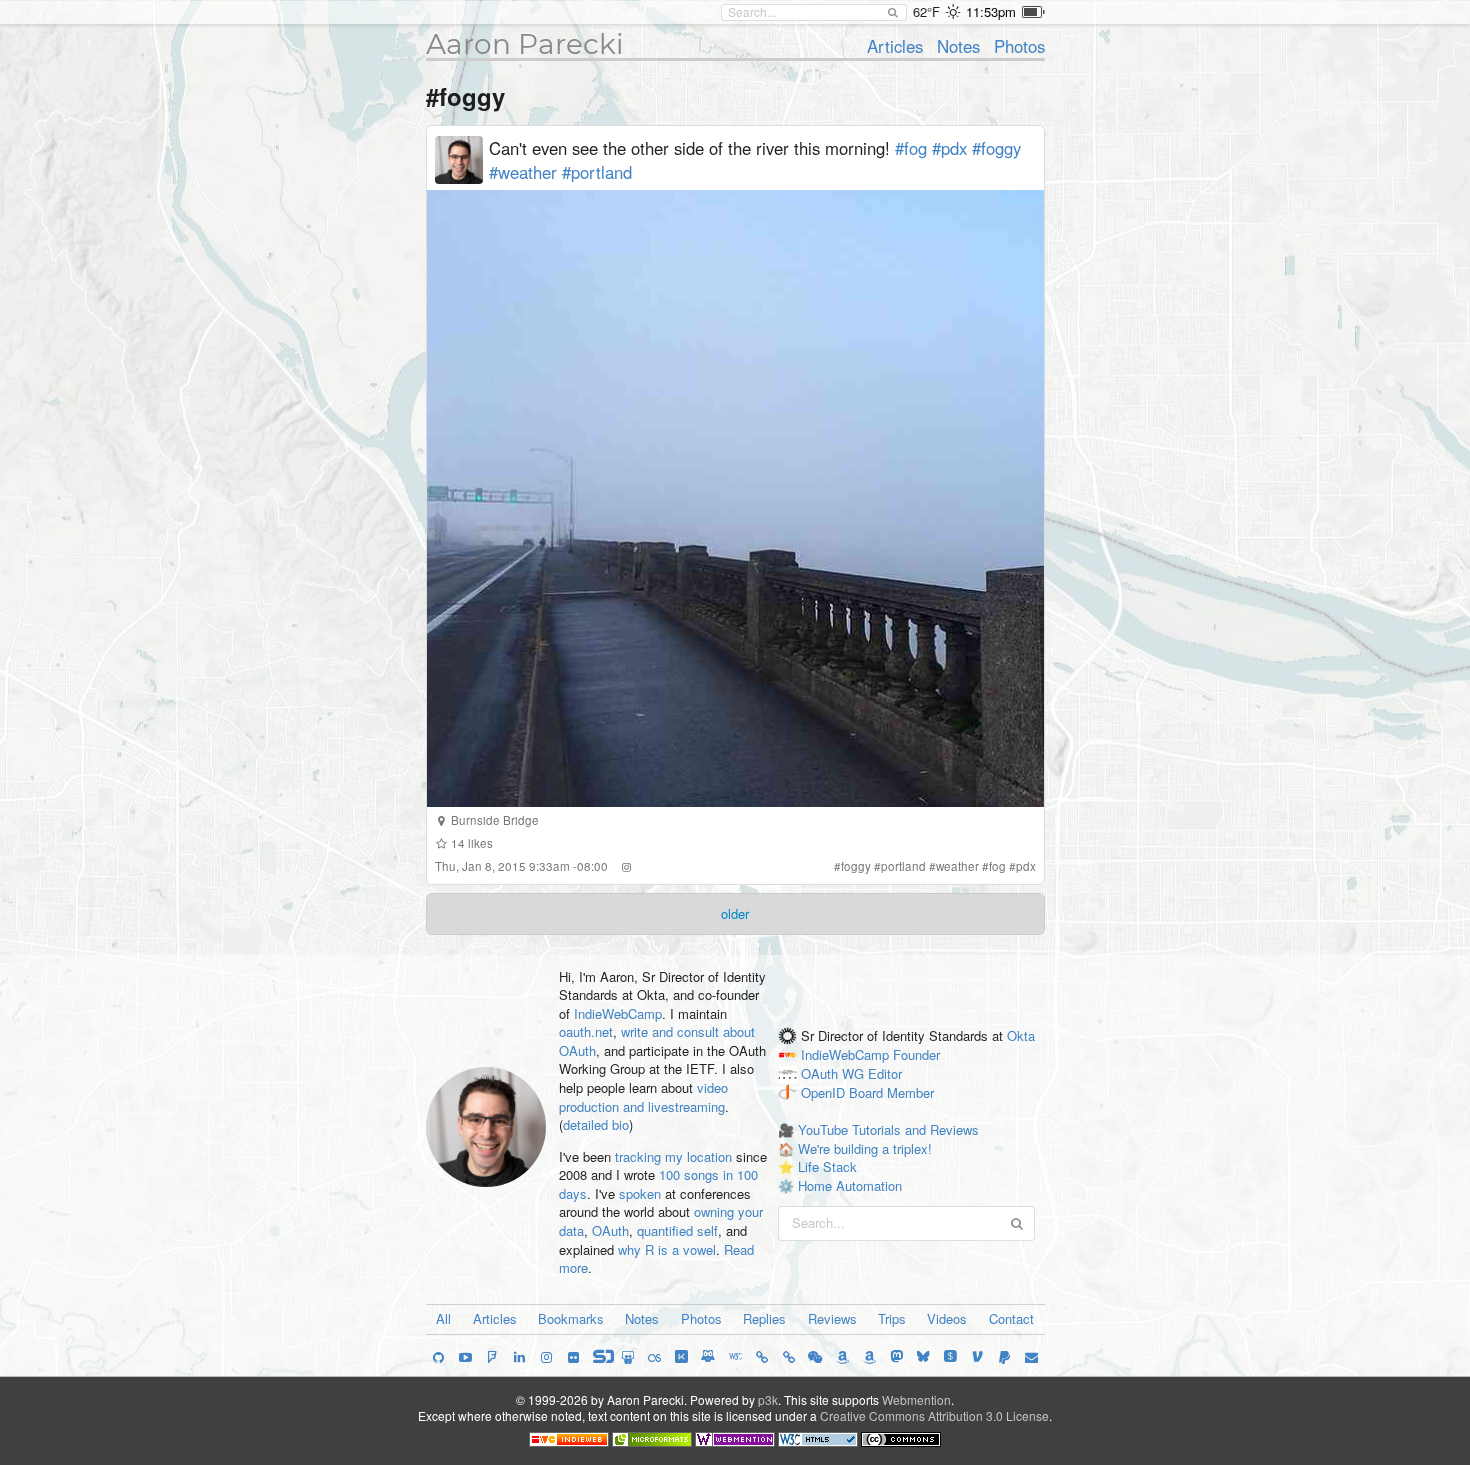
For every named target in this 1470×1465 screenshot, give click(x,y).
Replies (764, 1318)
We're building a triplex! (865, 1148)
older (735, 913)
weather (957, 866)
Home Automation (850, 1185)
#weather (523, 172)
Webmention (916, 1399)
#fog (911, 148)
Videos (947, 1318)
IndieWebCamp (618, 1013)
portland (903, 866)
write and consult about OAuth (657, 1041)
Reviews (832, 1318)
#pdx (949, 148)
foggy (856, 866)
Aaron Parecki (525, 44)
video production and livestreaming (643, 1097)
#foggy (996, 148)
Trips (892, 1318)
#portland (597, 172)
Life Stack (827, 1166)
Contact (1011, 1318)
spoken (640, 1193)
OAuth (610, 1230)
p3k (768, 1399)
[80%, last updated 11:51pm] (1033, 12)
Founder (916, 1054)
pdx (1026, 866)
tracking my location (673, 1156)
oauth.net (586, 1031)
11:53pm (991, 11)
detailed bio (596, 1124)
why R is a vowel (667, 1249)
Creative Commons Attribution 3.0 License (934, 1415)
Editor (885, 1073)
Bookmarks (571, 1318)
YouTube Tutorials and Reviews (888, 1129)
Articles (895, 46)
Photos (1019, 46)
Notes (958, 46)
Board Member (891, 1092)
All (443, 1318)
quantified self (677, 1230)
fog (997, 866)
